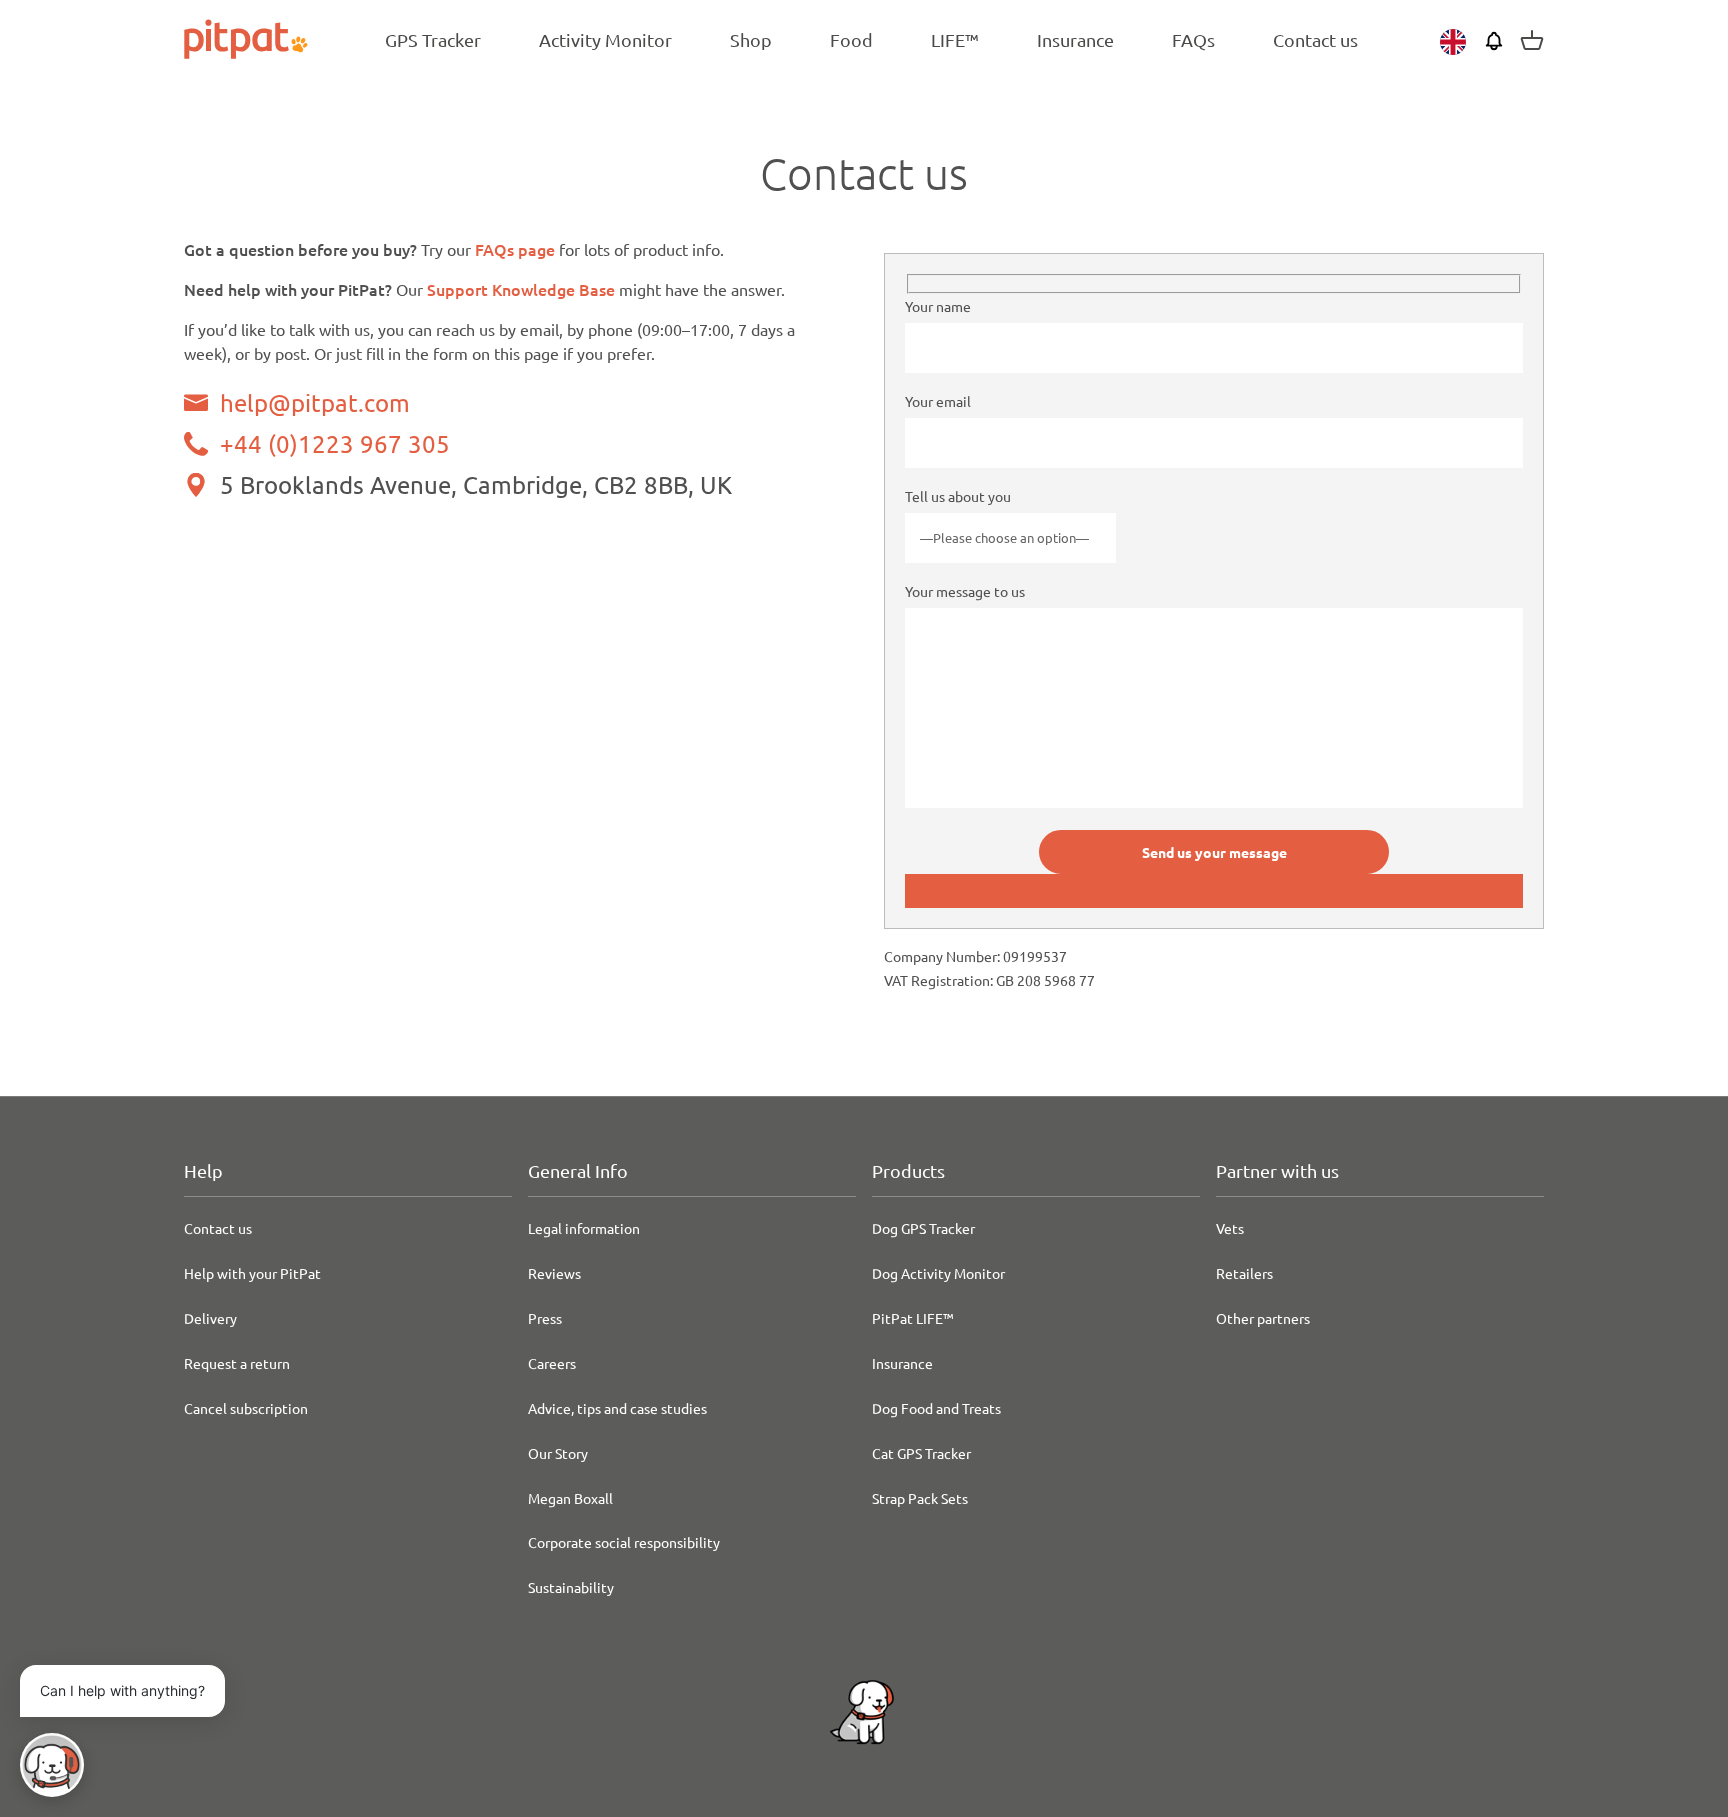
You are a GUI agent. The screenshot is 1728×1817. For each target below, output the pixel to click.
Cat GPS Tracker (921, 1453)
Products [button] (908, 1170)
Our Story (558, 1453)
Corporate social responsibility (624, 1542)
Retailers (1244, 1273)
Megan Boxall (570, 1498)
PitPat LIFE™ (913, 1318)
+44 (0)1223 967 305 (335, 444)
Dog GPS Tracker (923, 1228)
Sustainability (571, 1587)
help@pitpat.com (315, 402)
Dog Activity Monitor (938, 1273)
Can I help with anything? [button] (122, 1690)
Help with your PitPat (252, 1273)
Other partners (1263, 1318)
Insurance (902, 1363)
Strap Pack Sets (920, 1498)
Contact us (218, 1228)
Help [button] (203, 1170)
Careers (552, 1363)
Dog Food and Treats (936, 1408)
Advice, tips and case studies (617, 1408)
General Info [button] (578, 1170)
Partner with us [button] (1277, 1170)
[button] (52, 1765)
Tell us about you (958, 496)
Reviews (554, 1273)
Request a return (237, 1363)
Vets (1230, 1228)
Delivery (210, 1318)
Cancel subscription (246, 1408)
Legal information (584, 1228)
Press (545, 1318)
